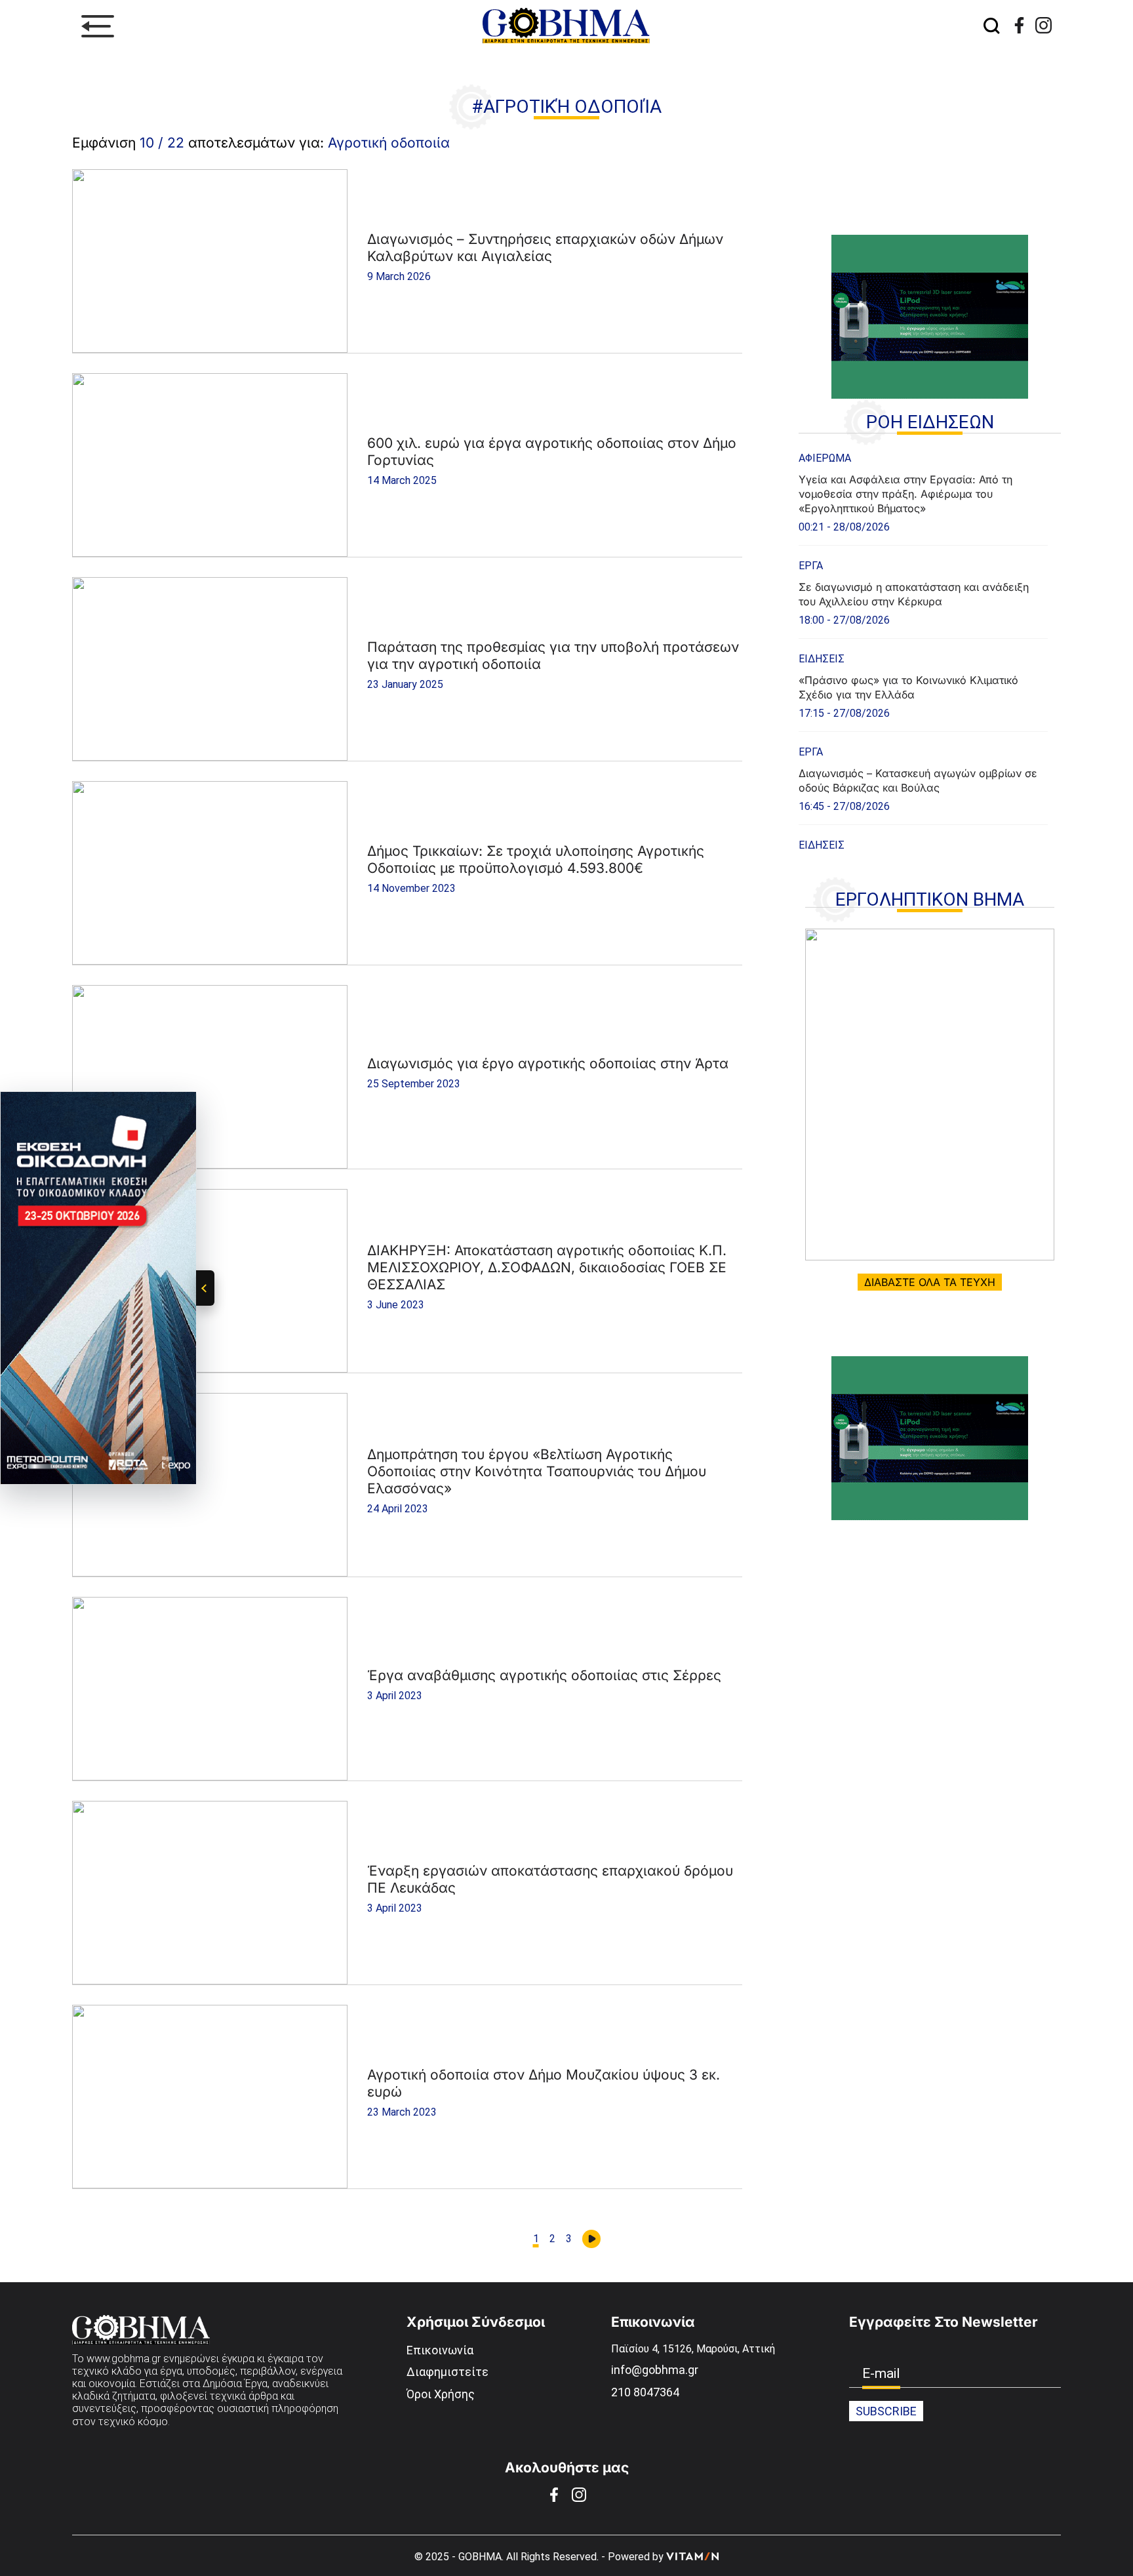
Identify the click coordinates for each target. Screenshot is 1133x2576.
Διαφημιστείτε (447, 2372)
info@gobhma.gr (655, 2370)
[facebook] (1019, 25)
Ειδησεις (822, 659)
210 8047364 (645, 2392)
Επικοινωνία (440, 2350)
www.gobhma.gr (124, 2359)
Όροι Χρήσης (441, 2394)
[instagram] (1044, 25)
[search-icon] (991, 27)
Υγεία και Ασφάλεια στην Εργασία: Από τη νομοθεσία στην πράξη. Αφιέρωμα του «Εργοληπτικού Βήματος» (905, 494)
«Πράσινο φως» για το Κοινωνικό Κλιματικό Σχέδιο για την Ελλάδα (908, 687)
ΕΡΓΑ (811, 566)
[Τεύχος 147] (930, 1095)
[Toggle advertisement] (205, 1288)
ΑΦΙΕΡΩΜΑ (825, 458)
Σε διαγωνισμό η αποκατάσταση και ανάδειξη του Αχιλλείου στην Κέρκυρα (914, 594)
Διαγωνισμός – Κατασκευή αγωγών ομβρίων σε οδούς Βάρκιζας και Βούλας (918, 780)
